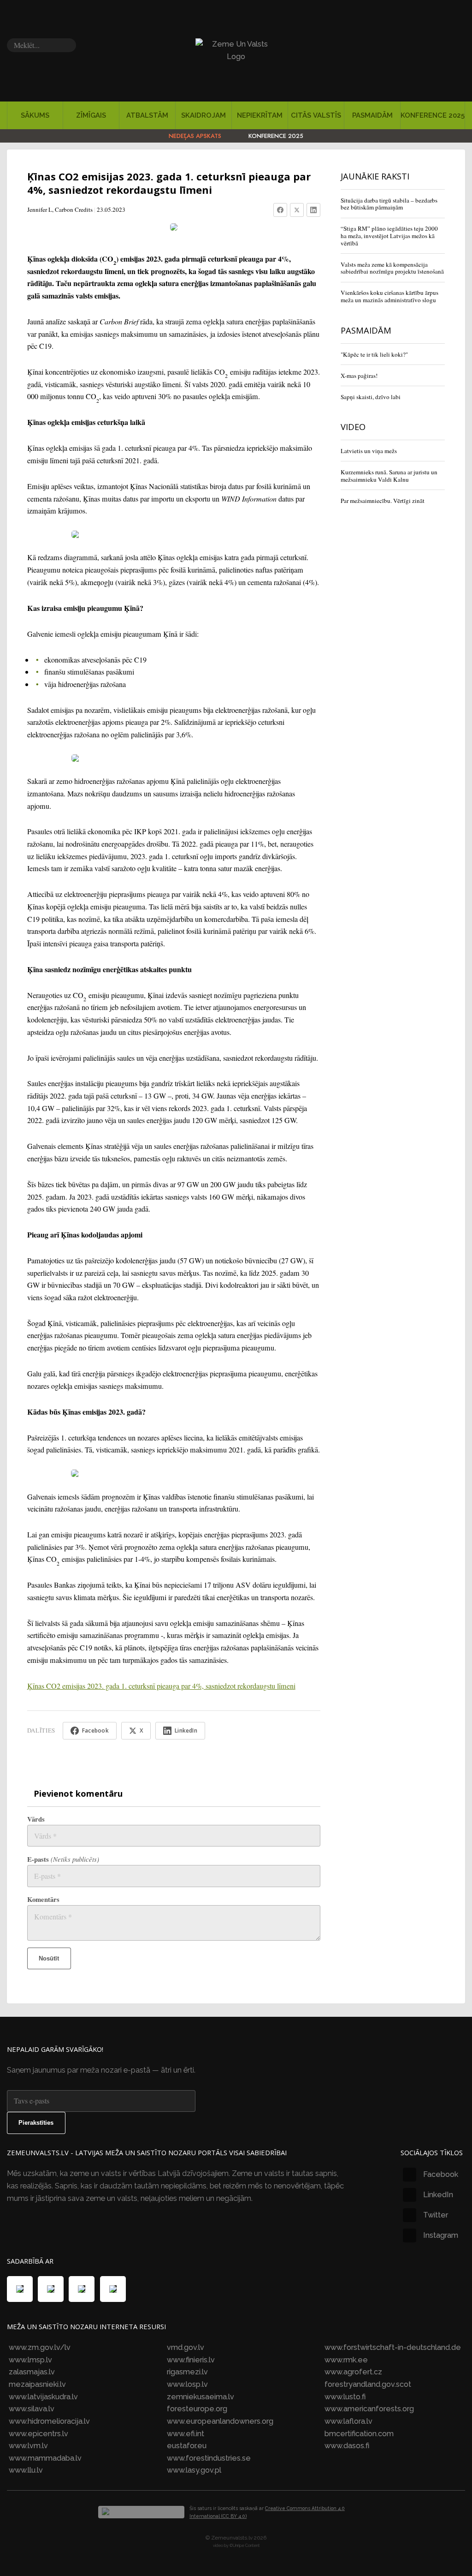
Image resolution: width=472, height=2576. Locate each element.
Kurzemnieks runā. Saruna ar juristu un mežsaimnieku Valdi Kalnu (389, 476)
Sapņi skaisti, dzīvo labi (371, 397)
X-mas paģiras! (359, 376)
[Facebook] (280, 210)
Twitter (436, 2215)
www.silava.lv (32, 2409)
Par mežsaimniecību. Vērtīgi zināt (383, 501)
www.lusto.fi (345, 2397)
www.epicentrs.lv (38, 2434)
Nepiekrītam (260, 115)
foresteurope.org (197, 2409)
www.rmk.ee (346, 2360)
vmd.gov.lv (186, 2347)
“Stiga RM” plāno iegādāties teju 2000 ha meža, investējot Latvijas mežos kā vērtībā (389, 236)
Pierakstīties (36, 2123)
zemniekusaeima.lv (201, 2397)
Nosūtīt (49, 1958)
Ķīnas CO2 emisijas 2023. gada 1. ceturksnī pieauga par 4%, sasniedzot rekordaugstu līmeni (161, 1686)
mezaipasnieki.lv (37, 2384)
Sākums (35, 115)
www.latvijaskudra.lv (43, 2397)
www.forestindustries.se (209, 2458)
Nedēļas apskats (195, 136)
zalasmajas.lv (32, 2372)
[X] (297, 210)
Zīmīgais (91, 115)
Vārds (36, 1819)
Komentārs (43, 1899)
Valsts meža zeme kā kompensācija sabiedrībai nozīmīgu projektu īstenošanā (392, 268)
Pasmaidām (372, 115)
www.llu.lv (26, 2470)
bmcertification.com (359, 2434)
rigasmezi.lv (187, 2372)
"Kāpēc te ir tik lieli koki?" (374, 354)
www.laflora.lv (348, 2421)
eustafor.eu (187, 2446)
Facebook (441, 2174)
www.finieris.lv (191, 2360)
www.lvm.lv (28, 2446)
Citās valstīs (316, 115)
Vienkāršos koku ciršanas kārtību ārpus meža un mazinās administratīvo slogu (389, 296)
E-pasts (63, 1859)
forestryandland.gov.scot (368, 2384)
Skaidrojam (204, 115)
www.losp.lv (187, 2384)
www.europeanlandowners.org (220, 2421)
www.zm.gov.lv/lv (40, 2347)
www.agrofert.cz (353, 2372)
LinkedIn (438, 2195)
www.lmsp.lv (30, 2360)
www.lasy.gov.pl (194, 2470)
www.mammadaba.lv (45, 2458)
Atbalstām (147, 115)
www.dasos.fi (347, 2446)
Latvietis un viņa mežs (369, 451)
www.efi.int (186, 2434)
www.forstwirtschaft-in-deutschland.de (393, 2347)
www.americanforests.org (369, 2409)
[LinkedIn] (313, 210)
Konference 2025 (433, 115)
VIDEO (353, 427)
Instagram (441, 2235)
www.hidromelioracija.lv (49, 2421)
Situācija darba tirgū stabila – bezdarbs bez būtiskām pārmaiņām (389, 204)
